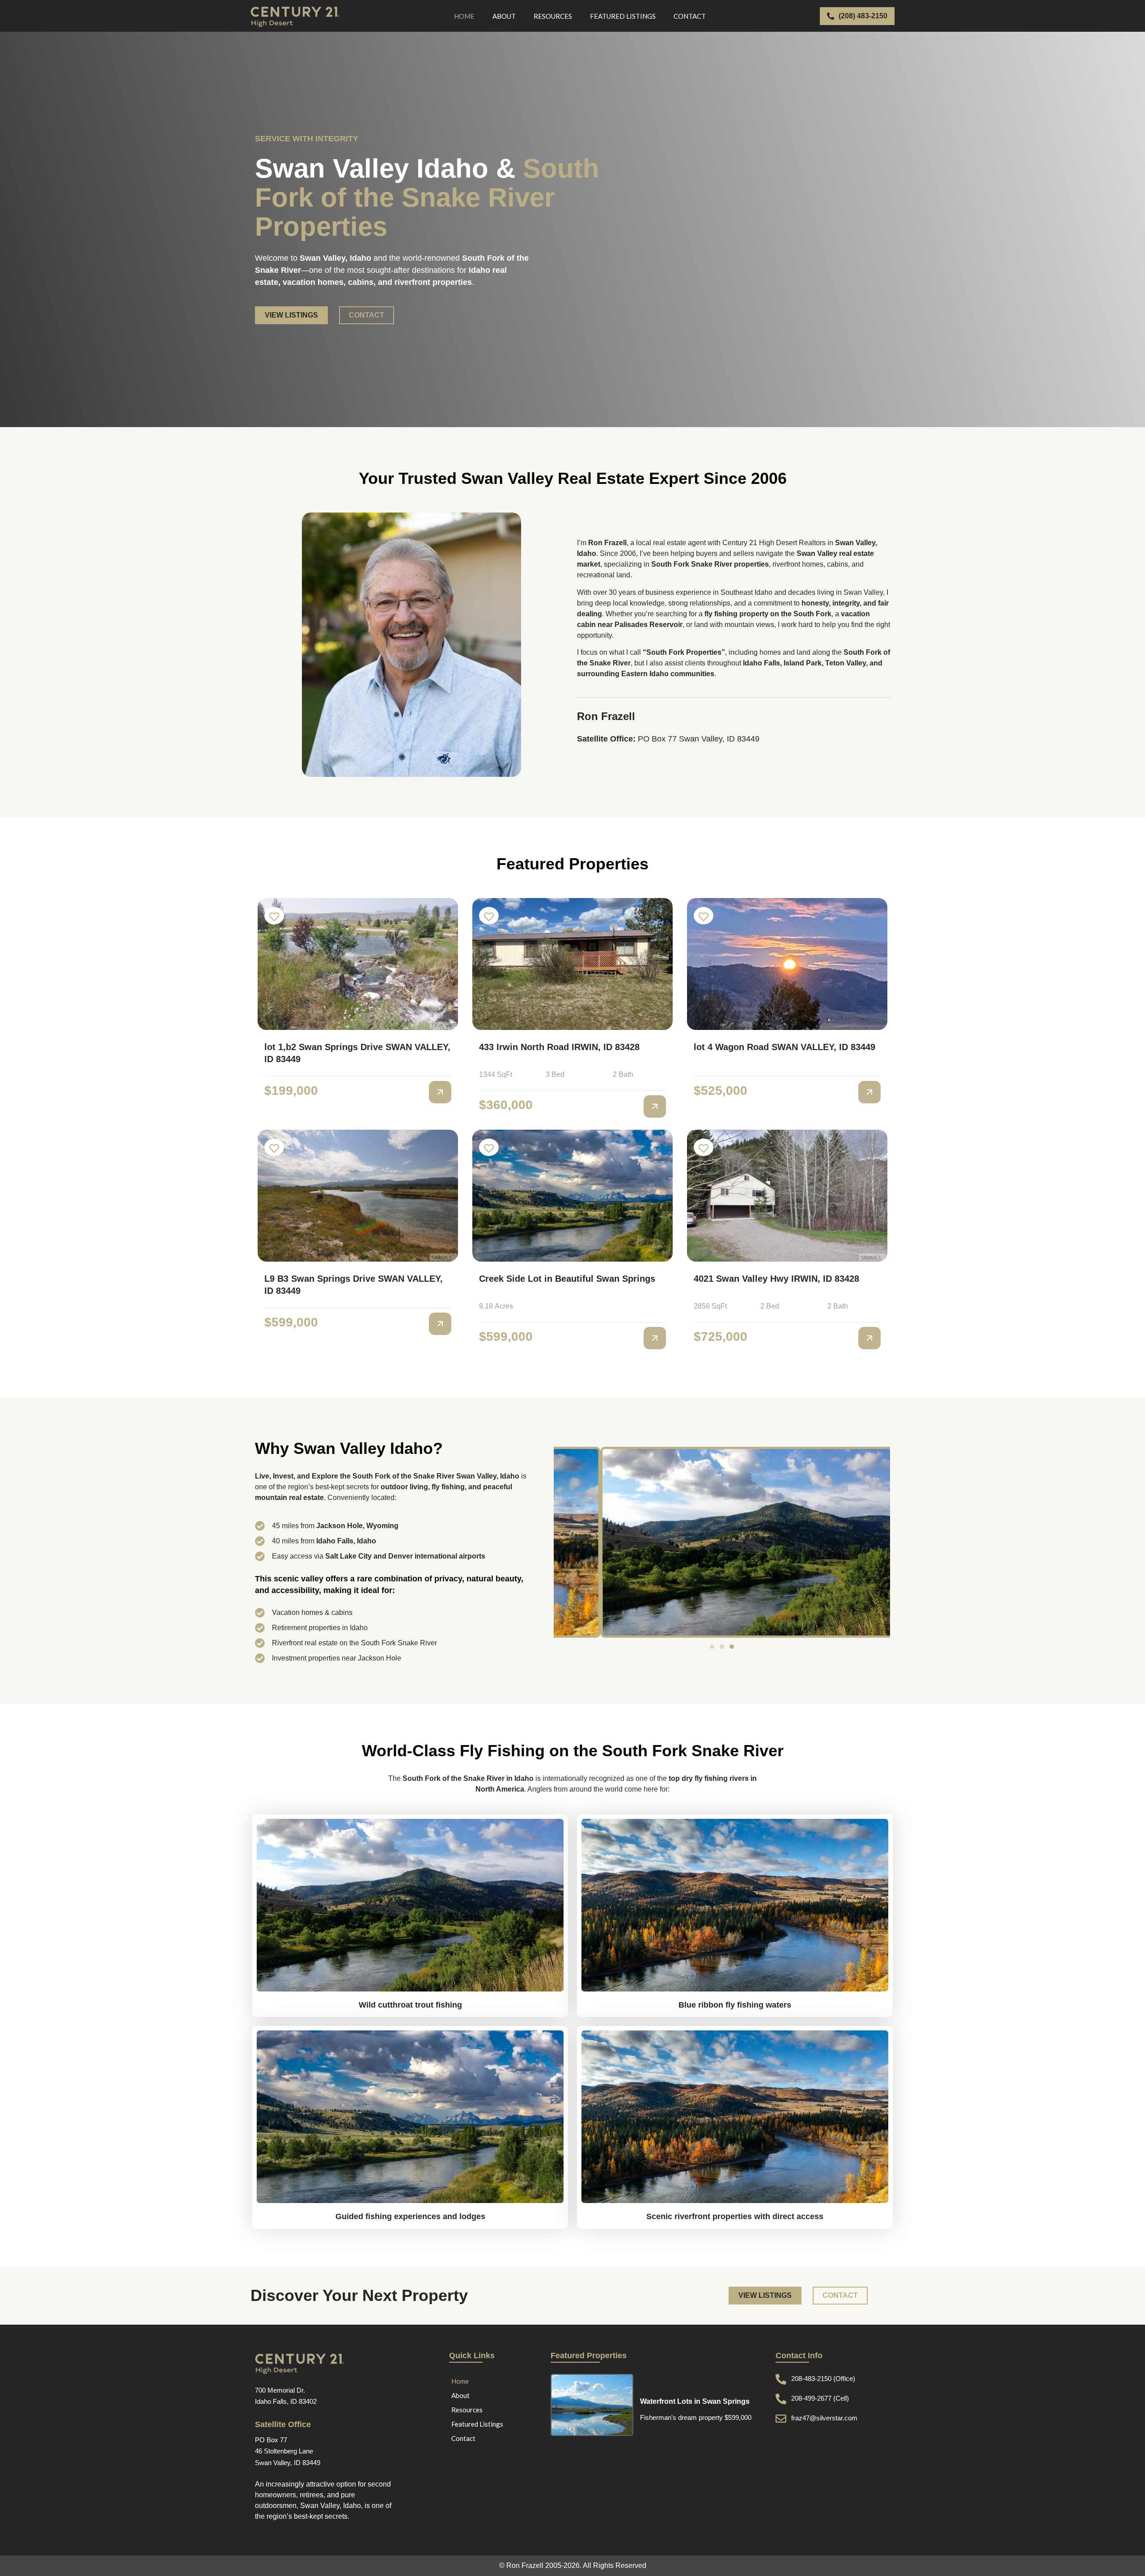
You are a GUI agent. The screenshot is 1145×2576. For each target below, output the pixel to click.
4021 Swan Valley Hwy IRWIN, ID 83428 (776, 1279)
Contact (690, 16)
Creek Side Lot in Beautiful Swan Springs (567, 1279)
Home (464, 16)
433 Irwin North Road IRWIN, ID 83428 (559, 1047)
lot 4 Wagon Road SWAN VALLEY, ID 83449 (785, 1047)
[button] (712, 1647)
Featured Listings (623, 16)
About (504, 16)
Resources (553, 16)
